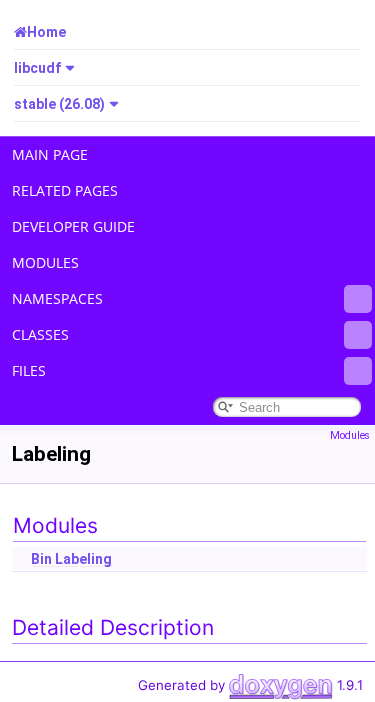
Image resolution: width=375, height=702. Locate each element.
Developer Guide (73, 226)
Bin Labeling (71, 559)
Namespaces (57, 298)
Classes (40, 334)
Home (46, 32)
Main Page (50, 154)
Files (29, 370)
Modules (45, 262)
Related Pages (65, 190)
